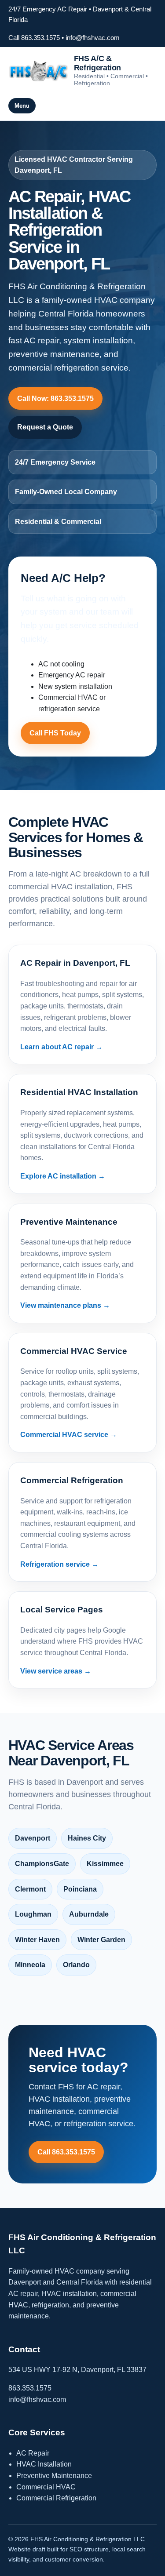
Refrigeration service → (59, 1564)
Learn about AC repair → (61, 1047)
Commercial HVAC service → (69, 1435)
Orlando (76, 1965)
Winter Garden (101, 1940)
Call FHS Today (55, 733)
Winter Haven (37, 1940)
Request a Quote (45, 427)
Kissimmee (105, 1864)
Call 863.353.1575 (34, 38)
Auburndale (89, 1914)
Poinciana (80, 1889)
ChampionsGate (42, 1864)
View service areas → (56, 1671)
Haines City (87, 1838)
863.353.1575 (30, 2388)
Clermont (30, 1889)
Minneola (30, 1965)
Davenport (33, 1838)
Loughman (33, 1914)
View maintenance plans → (65, 1305)
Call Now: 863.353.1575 (55, 398)
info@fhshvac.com (93, 38)
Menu (22, 106)
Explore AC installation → (63, 1176)
